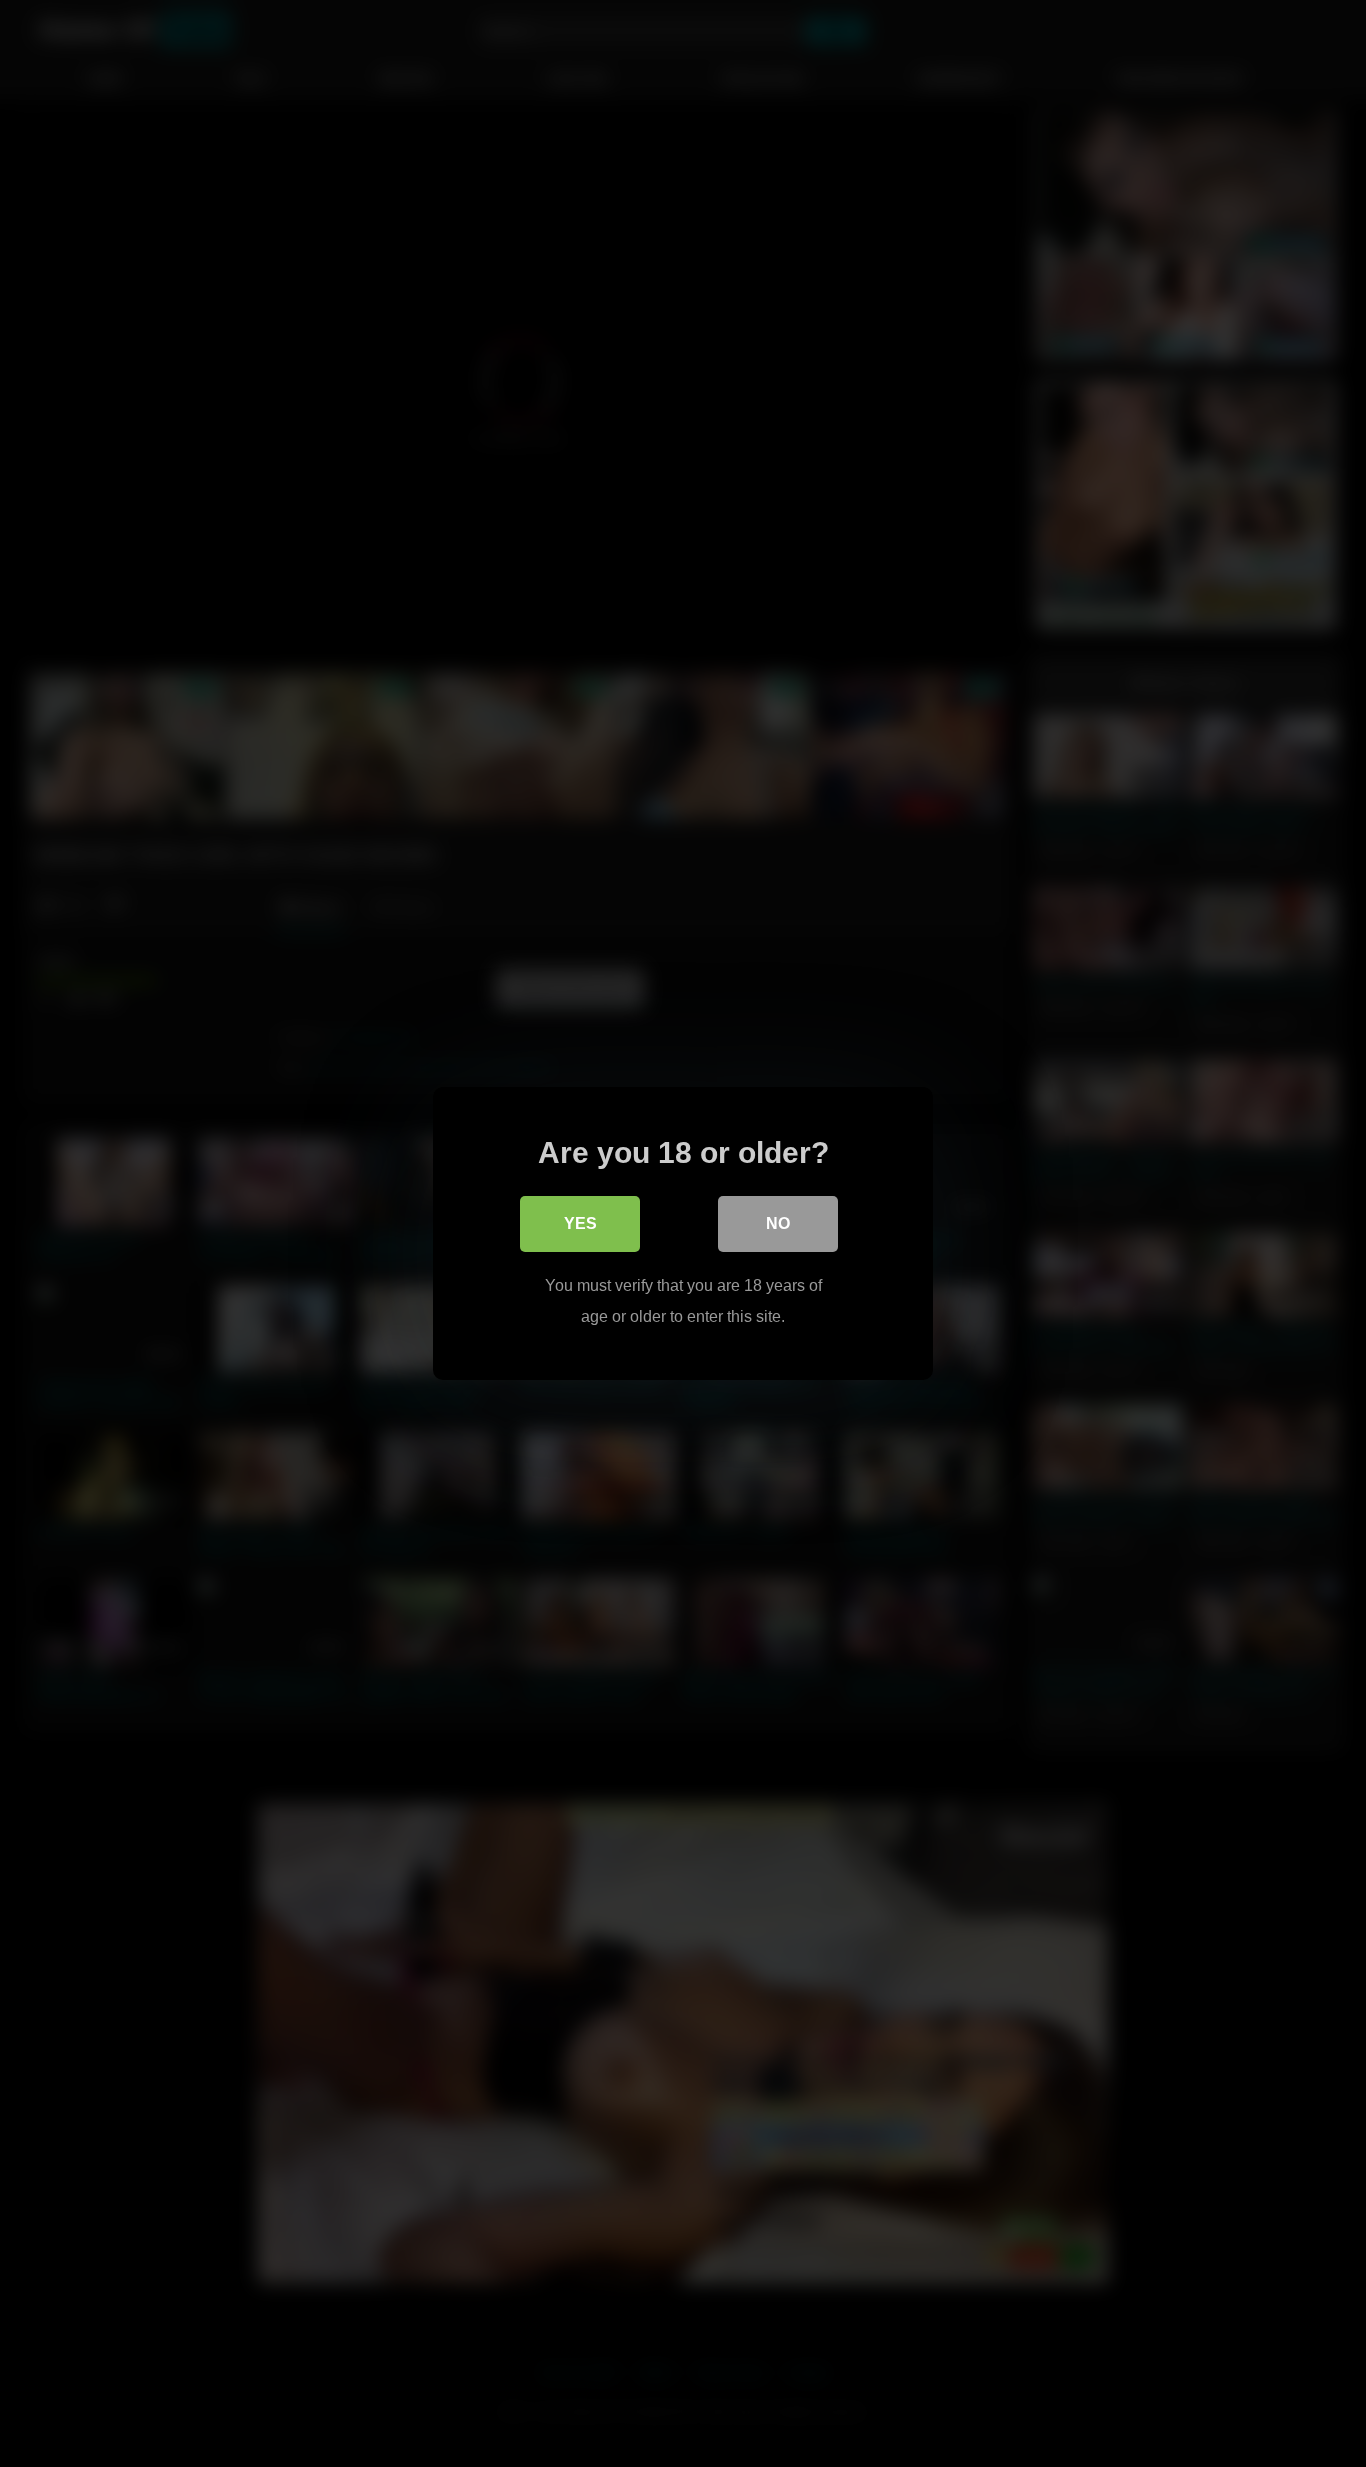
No (778, 1223)
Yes (580, 1223)
